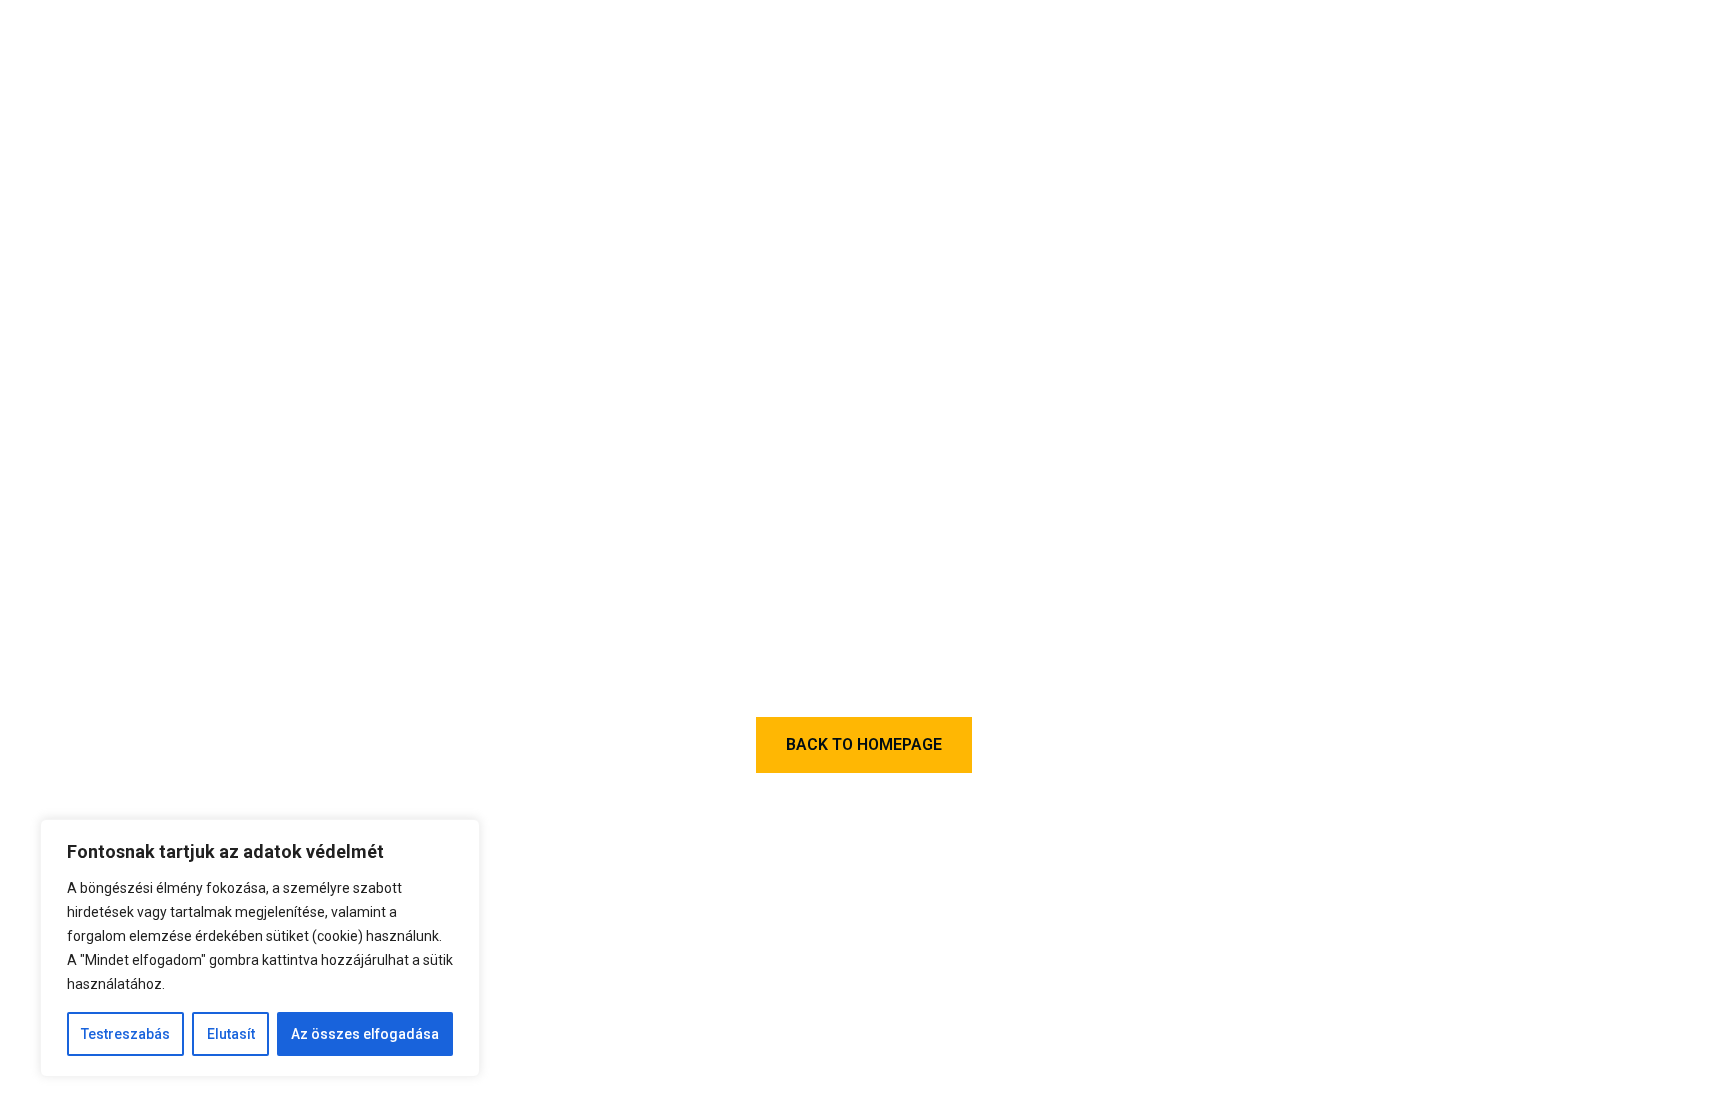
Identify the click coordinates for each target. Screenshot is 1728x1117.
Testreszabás (125, 1034)
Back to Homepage (864, 744)
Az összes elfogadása (365, 1034)
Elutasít (231, 1034)
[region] (260, 948)
